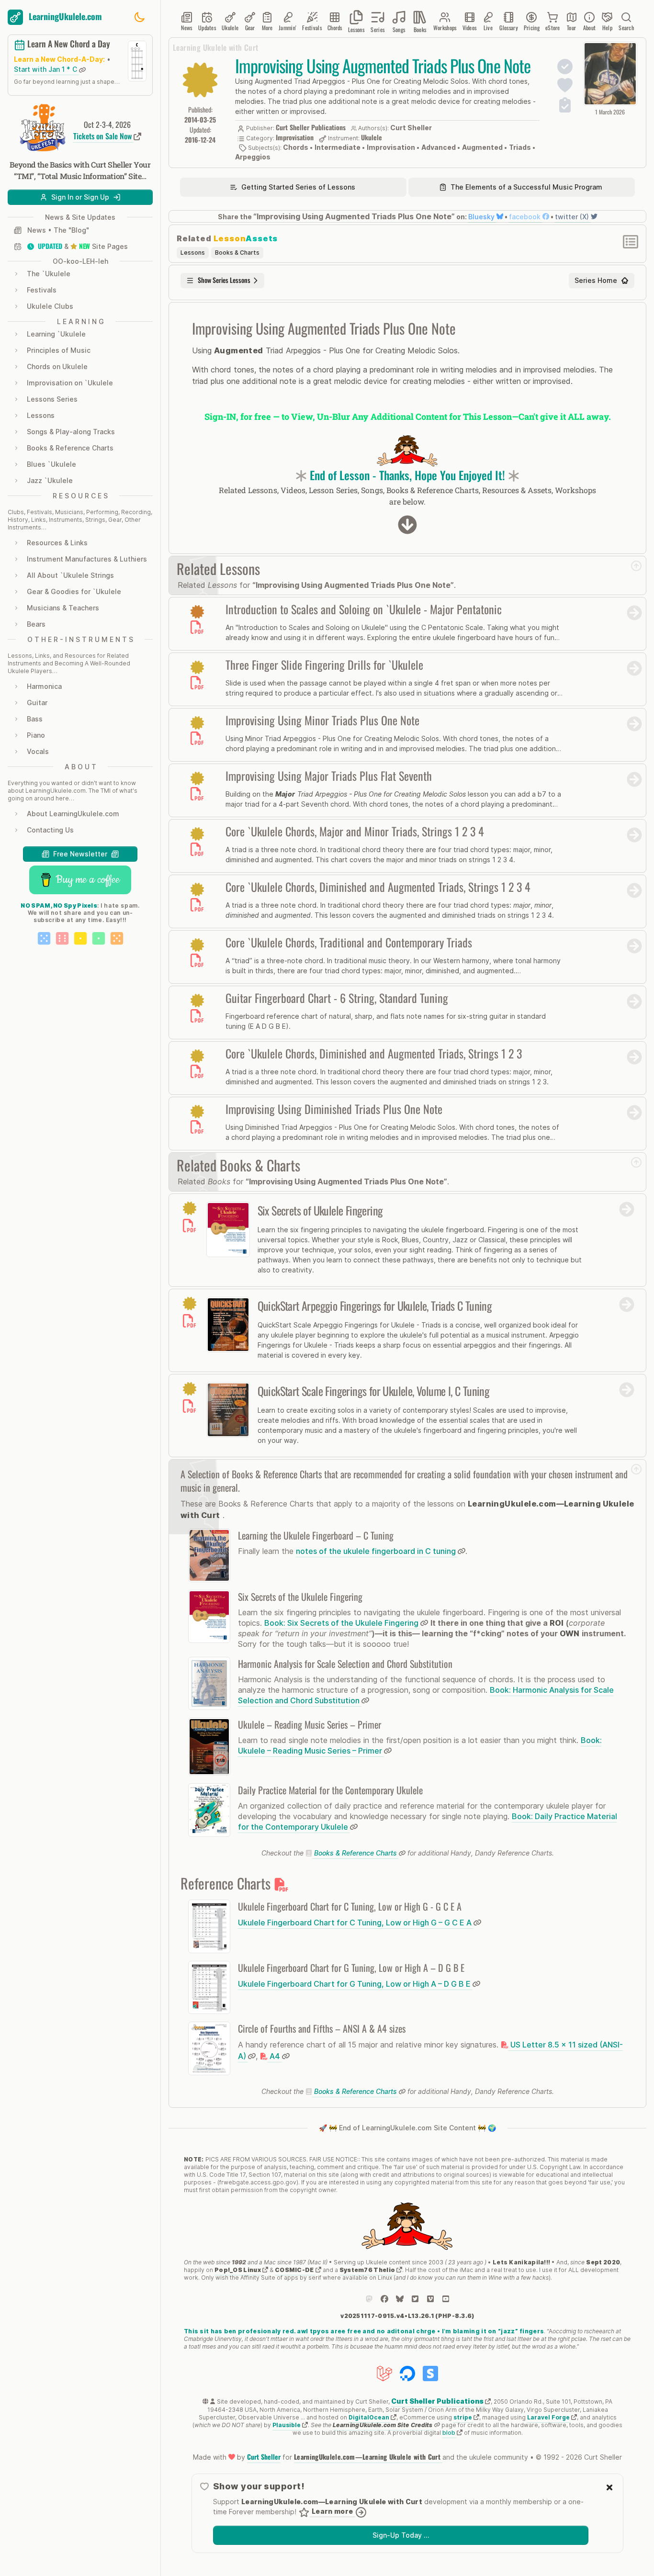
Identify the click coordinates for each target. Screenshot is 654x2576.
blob (450, 2433)
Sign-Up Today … (401, 2535)
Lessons (193, 253)
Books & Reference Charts (355, 1853)
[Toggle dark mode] (139, 17)
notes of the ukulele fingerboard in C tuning (377, 1551)
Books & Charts (237, 253)
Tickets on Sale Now (103, 136)
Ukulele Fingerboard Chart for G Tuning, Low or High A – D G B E (355, 1984)
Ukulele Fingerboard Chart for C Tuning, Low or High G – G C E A (356, 1923)
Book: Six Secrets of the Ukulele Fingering (342, 1623)
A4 (275, 2056)
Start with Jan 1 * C (46, 70)
